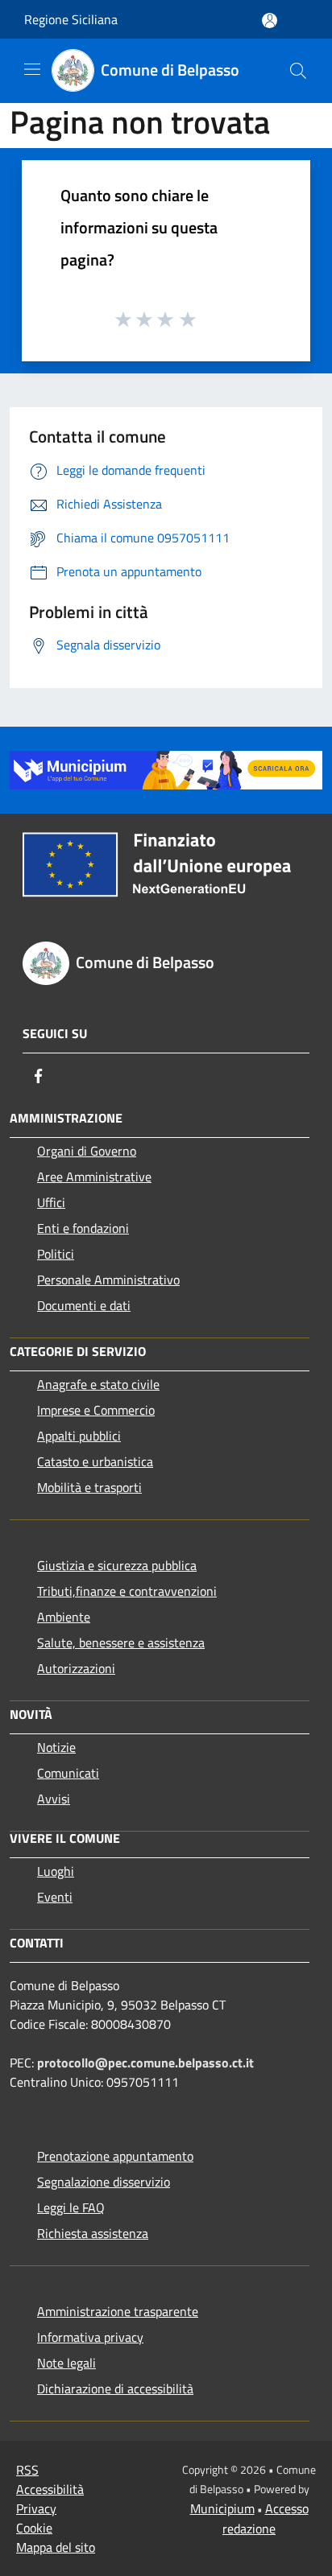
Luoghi (56, 1871)
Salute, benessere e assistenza (121, 1642)
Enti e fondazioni (83, 1228)
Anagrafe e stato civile (98, 1384)
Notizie (56, 1747)
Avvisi (54, 1799)
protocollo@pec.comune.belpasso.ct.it (145, 2063)
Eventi (55, 1897)
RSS (27, 2470)
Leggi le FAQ (71, 2207)
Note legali (66, 2363)
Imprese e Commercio (96, 1410)
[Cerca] (298, 71)
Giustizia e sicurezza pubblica (117, 1565)
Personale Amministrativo (108, 1280)
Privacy (36, 2508)
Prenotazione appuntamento (115, 2156)
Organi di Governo (87, 1151)
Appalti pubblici (79, 1436)
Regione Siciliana (71, 19)
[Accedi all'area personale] (270, 21)
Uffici (51, 1202)
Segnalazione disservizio (104, 2182)
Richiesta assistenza (93, 2233)
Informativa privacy (90, 2337)
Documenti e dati (84, 1305)
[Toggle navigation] (32, 69)
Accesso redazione (266, 2518)
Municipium (222, 2508)
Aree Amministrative (94, 1177)
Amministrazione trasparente (118, 2311)
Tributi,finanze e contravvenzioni (127, 1591)
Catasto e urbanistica (95, 1461)
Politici (56, 1254)
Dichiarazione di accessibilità (115, 2388)
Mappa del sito (56, 2547)
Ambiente (64, 1617)
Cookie (34, 2528)
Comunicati (68, 1773)
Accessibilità (50, 2489)
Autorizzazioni (76, 1668)
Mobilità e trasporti (89, 1487)
